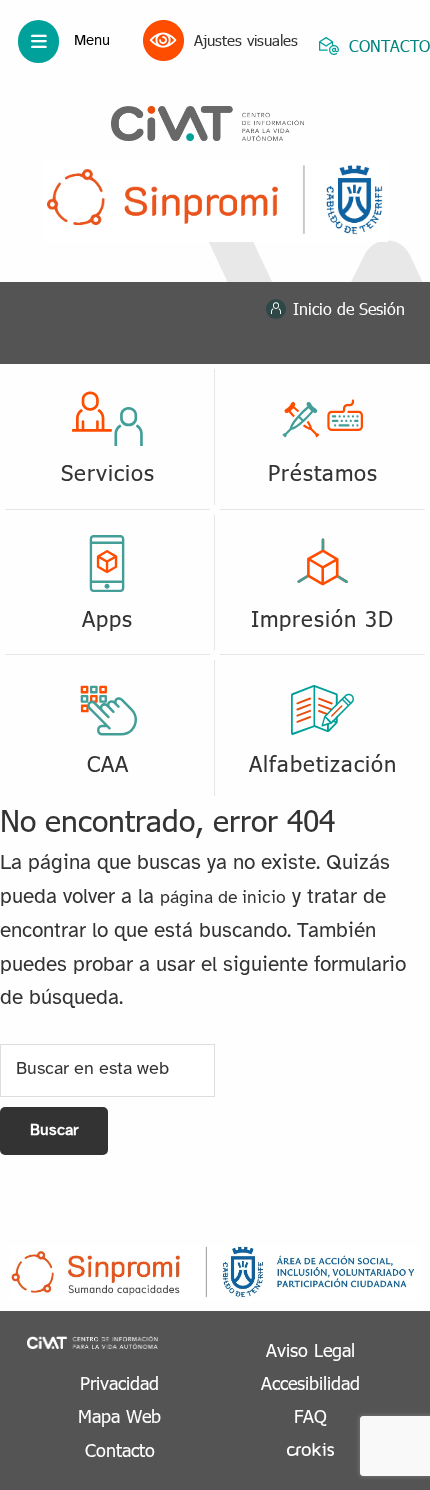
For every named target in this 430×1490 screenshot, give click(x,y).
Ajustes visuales (246, 40)
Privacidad (119, 1382)
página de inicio (223, 898)
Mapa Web (119, 1415)
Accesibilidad (310, 1382)
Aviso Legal (310, 1349)
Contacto (120, 1449)
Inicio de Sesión (349, 308)
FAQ (310, 1415)
